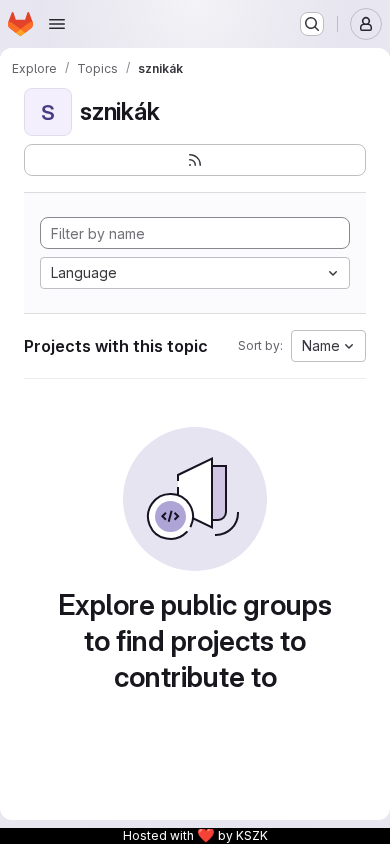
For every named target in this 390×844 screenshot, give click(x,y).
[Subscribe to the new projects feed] (195, 160)
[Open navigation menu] (57, 24)
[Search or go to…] (312, 24)
